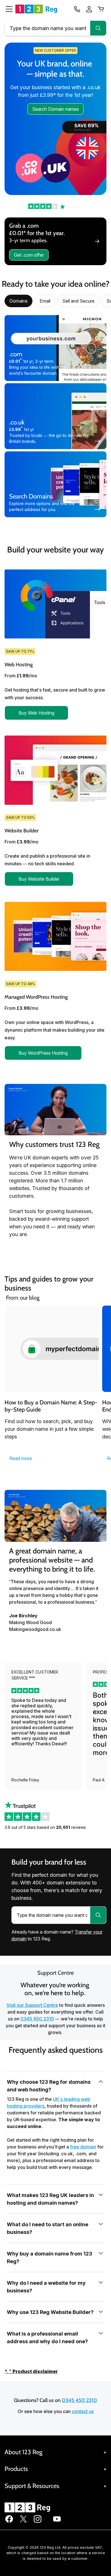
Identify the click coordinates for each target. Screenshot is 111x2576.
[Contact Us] (77, 9)
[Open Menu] (7, 9)
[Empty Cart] (101, 9)
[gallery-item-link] (52, 1349)
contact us (83, 2411)
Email (45, 301)
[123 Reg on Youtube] (57, 2522)
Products (16, 2469)
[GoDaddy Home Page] (28, 2507)
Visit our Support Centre (32, 2005)
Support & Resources (32, 2486)
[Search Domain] (98, 28)
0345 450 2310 (37, 2019)
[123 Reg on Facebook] (9, 2522)
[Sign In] (89, 9)
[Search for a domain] (98, 1915)
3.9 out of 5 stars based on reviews (45, 1827)
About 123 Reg (23, 2452)
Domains (18, 301)
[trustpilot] (55, 206)
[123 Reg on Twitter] (23, 2522)
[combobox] (55, 28)
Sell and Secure (78, 301)
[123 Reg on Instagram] (38, 2522)
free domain (83, 2147)
